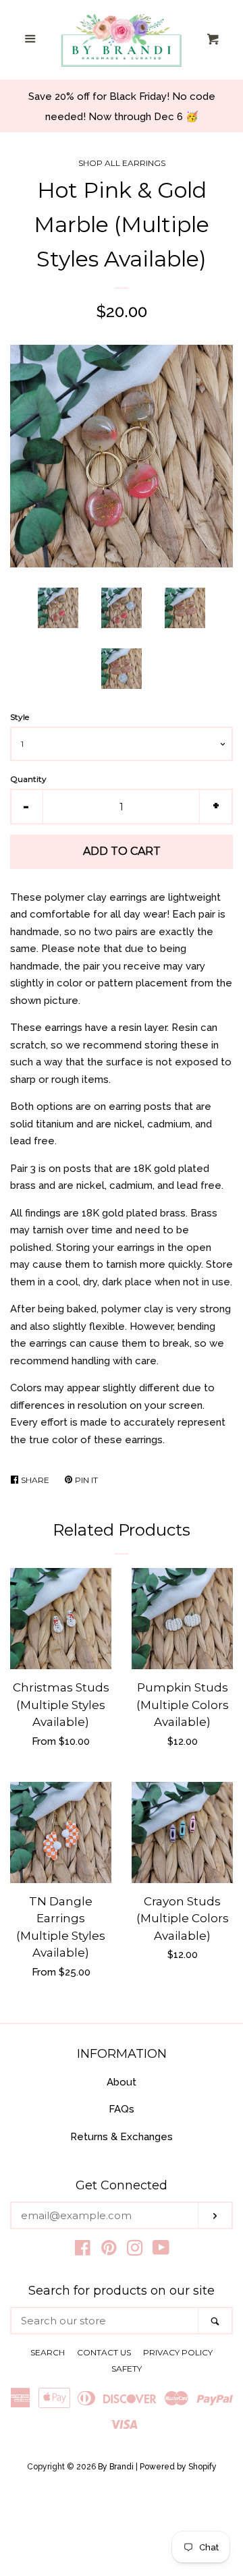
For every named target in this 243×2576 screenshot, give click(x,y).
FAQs (122, 2109)
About (122, 2082)
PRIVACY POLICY (178, 2352)
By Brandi (116, 2467)
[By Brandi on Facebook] (83, 2251)
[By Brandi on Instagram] (135, 2251)
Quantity (28, 779)
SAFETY (127, 2369)
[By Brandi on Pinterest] (109, 2251)
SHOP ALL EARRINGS (122, 163)
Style (20, 717)
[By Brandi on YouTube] (161, 2251)
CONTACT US (104, 2352)
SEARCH (48, 2352)
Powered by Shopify (178, 2467)
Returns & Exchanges (122, 2137)
